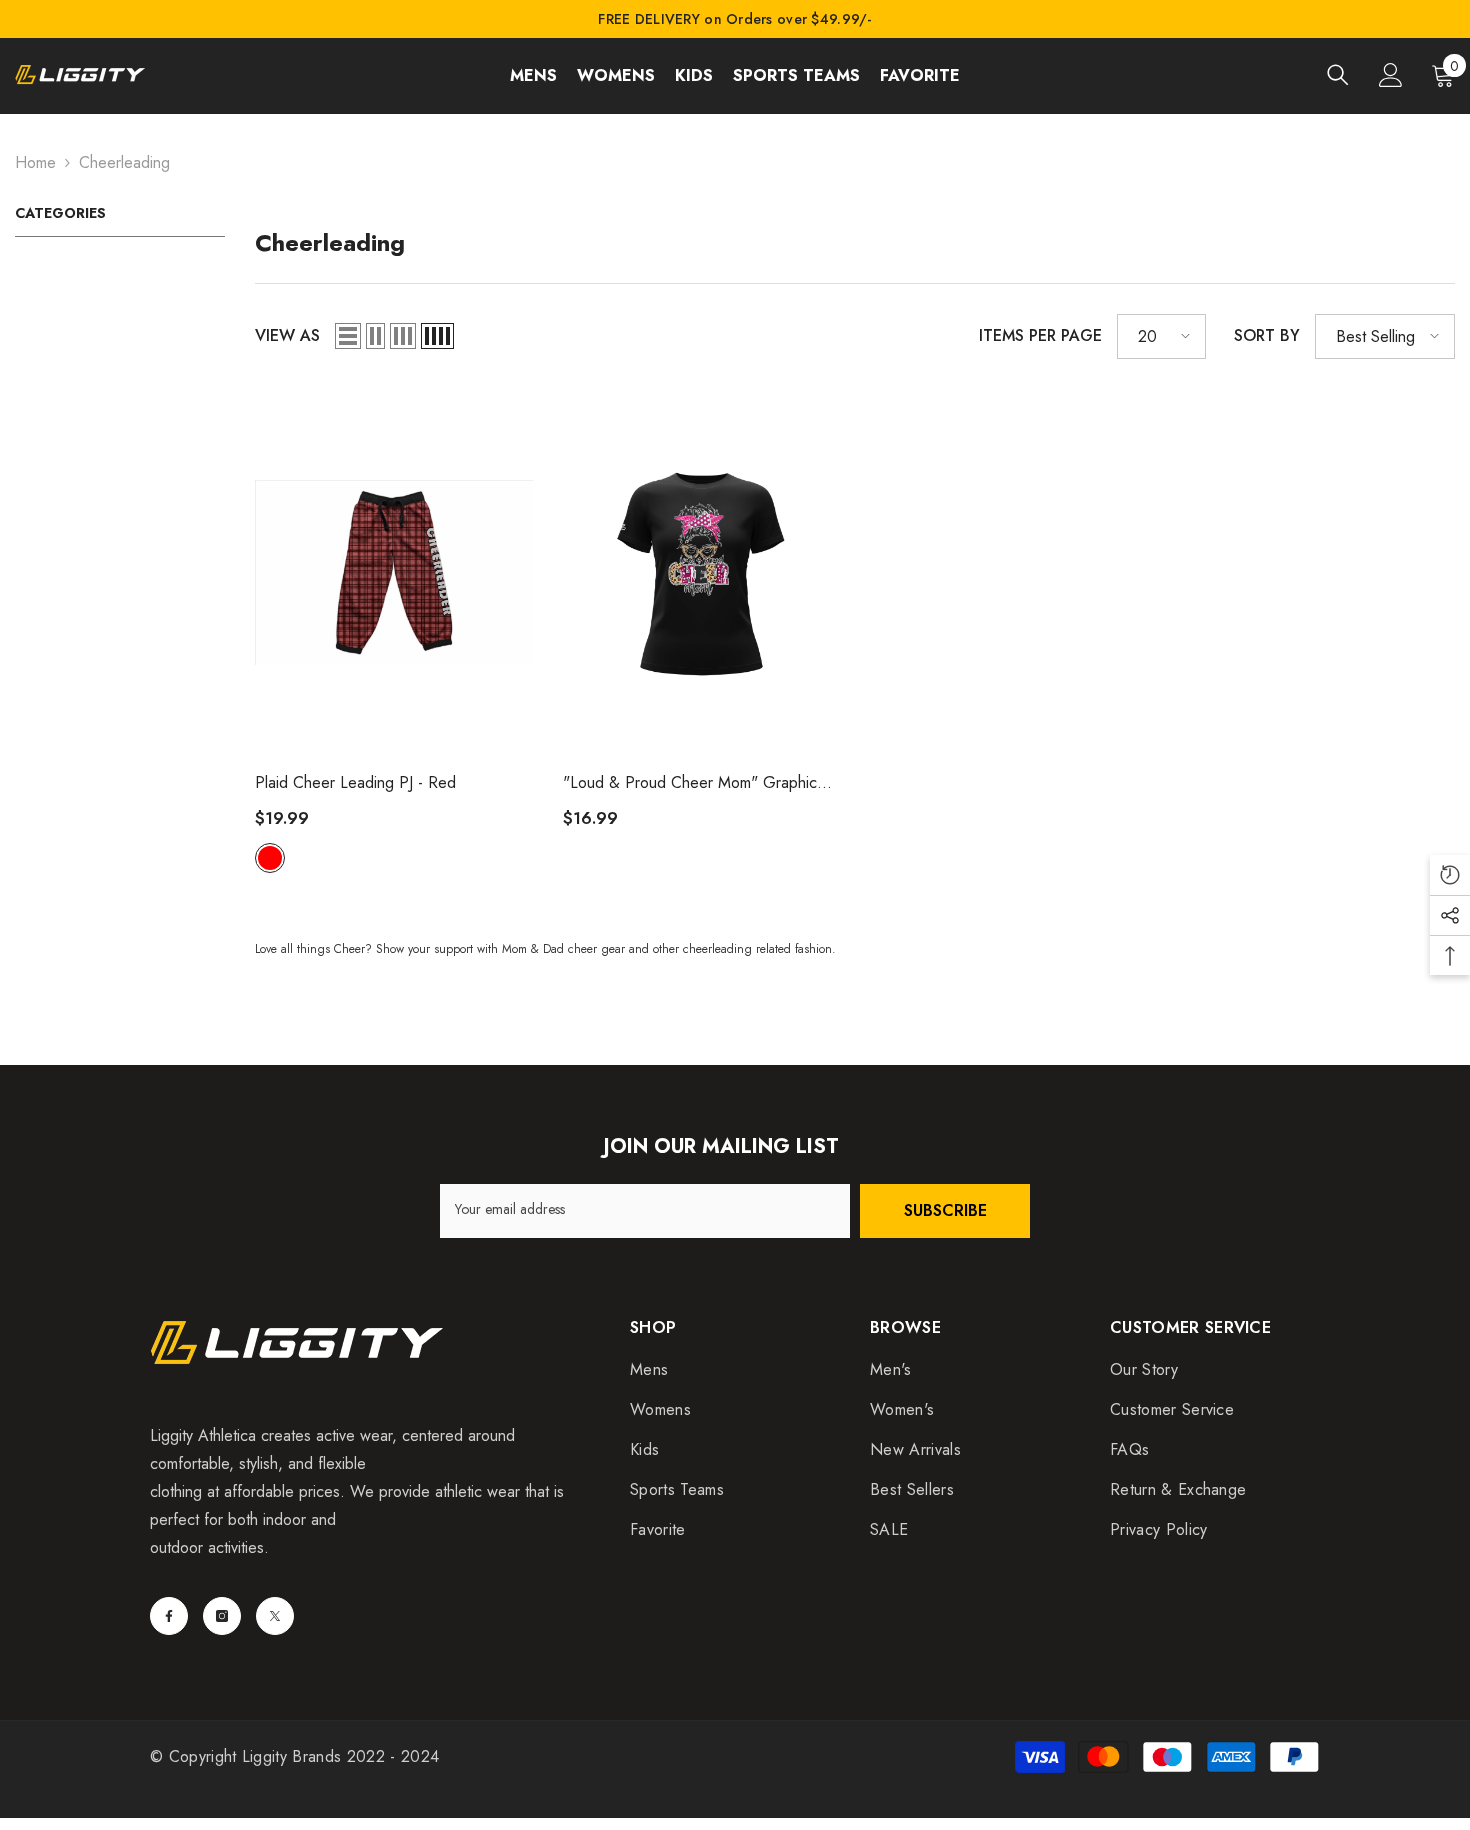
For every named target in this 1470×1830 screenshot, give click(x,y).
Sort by (1267, 335)
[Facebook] (169, 1616)
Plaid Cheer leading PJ (355, 782)
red (270, 858)
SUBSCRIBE (945, 1210)
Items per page (1040, 335)
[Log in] (1391, 75)
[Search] (1338, 74)
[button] (348, 336)
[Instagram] (222, 1616)
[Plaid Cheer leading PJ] (394, 572)
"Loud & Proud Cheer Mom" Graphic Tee (690, 783)
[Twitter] (275, 1616)
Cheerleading (124, 162)
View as (287, 335)
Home (35, 162)
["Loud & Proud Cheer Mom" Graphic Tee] (702, 572)
